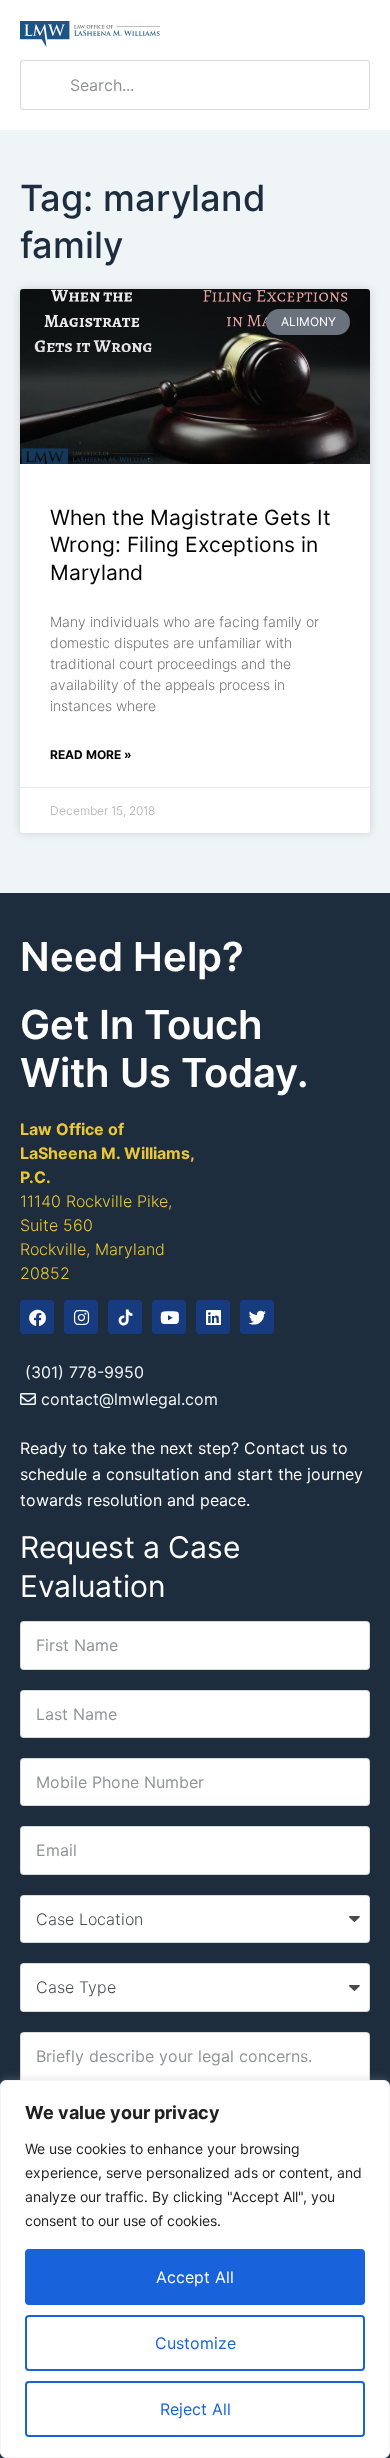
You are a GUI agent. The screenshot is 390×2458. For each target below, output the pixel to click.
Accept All (195, 2277)
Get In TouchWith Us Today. (164, 1048)
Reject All (195, 2409)
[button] (355, 30)
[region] (195, 2269)
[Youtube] (169, 1317)
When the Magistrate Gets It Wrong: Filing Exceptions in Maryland (190, 545)
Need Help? (132, 956)
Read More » (91, 754)
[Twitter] (257, 1317)
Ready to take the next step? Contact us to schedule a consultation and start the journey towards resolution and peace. (191, 1473)
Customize (195, 2343)
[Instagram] (81, 1317)
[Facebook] (37, 1317)
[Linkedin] (213, 1317)
